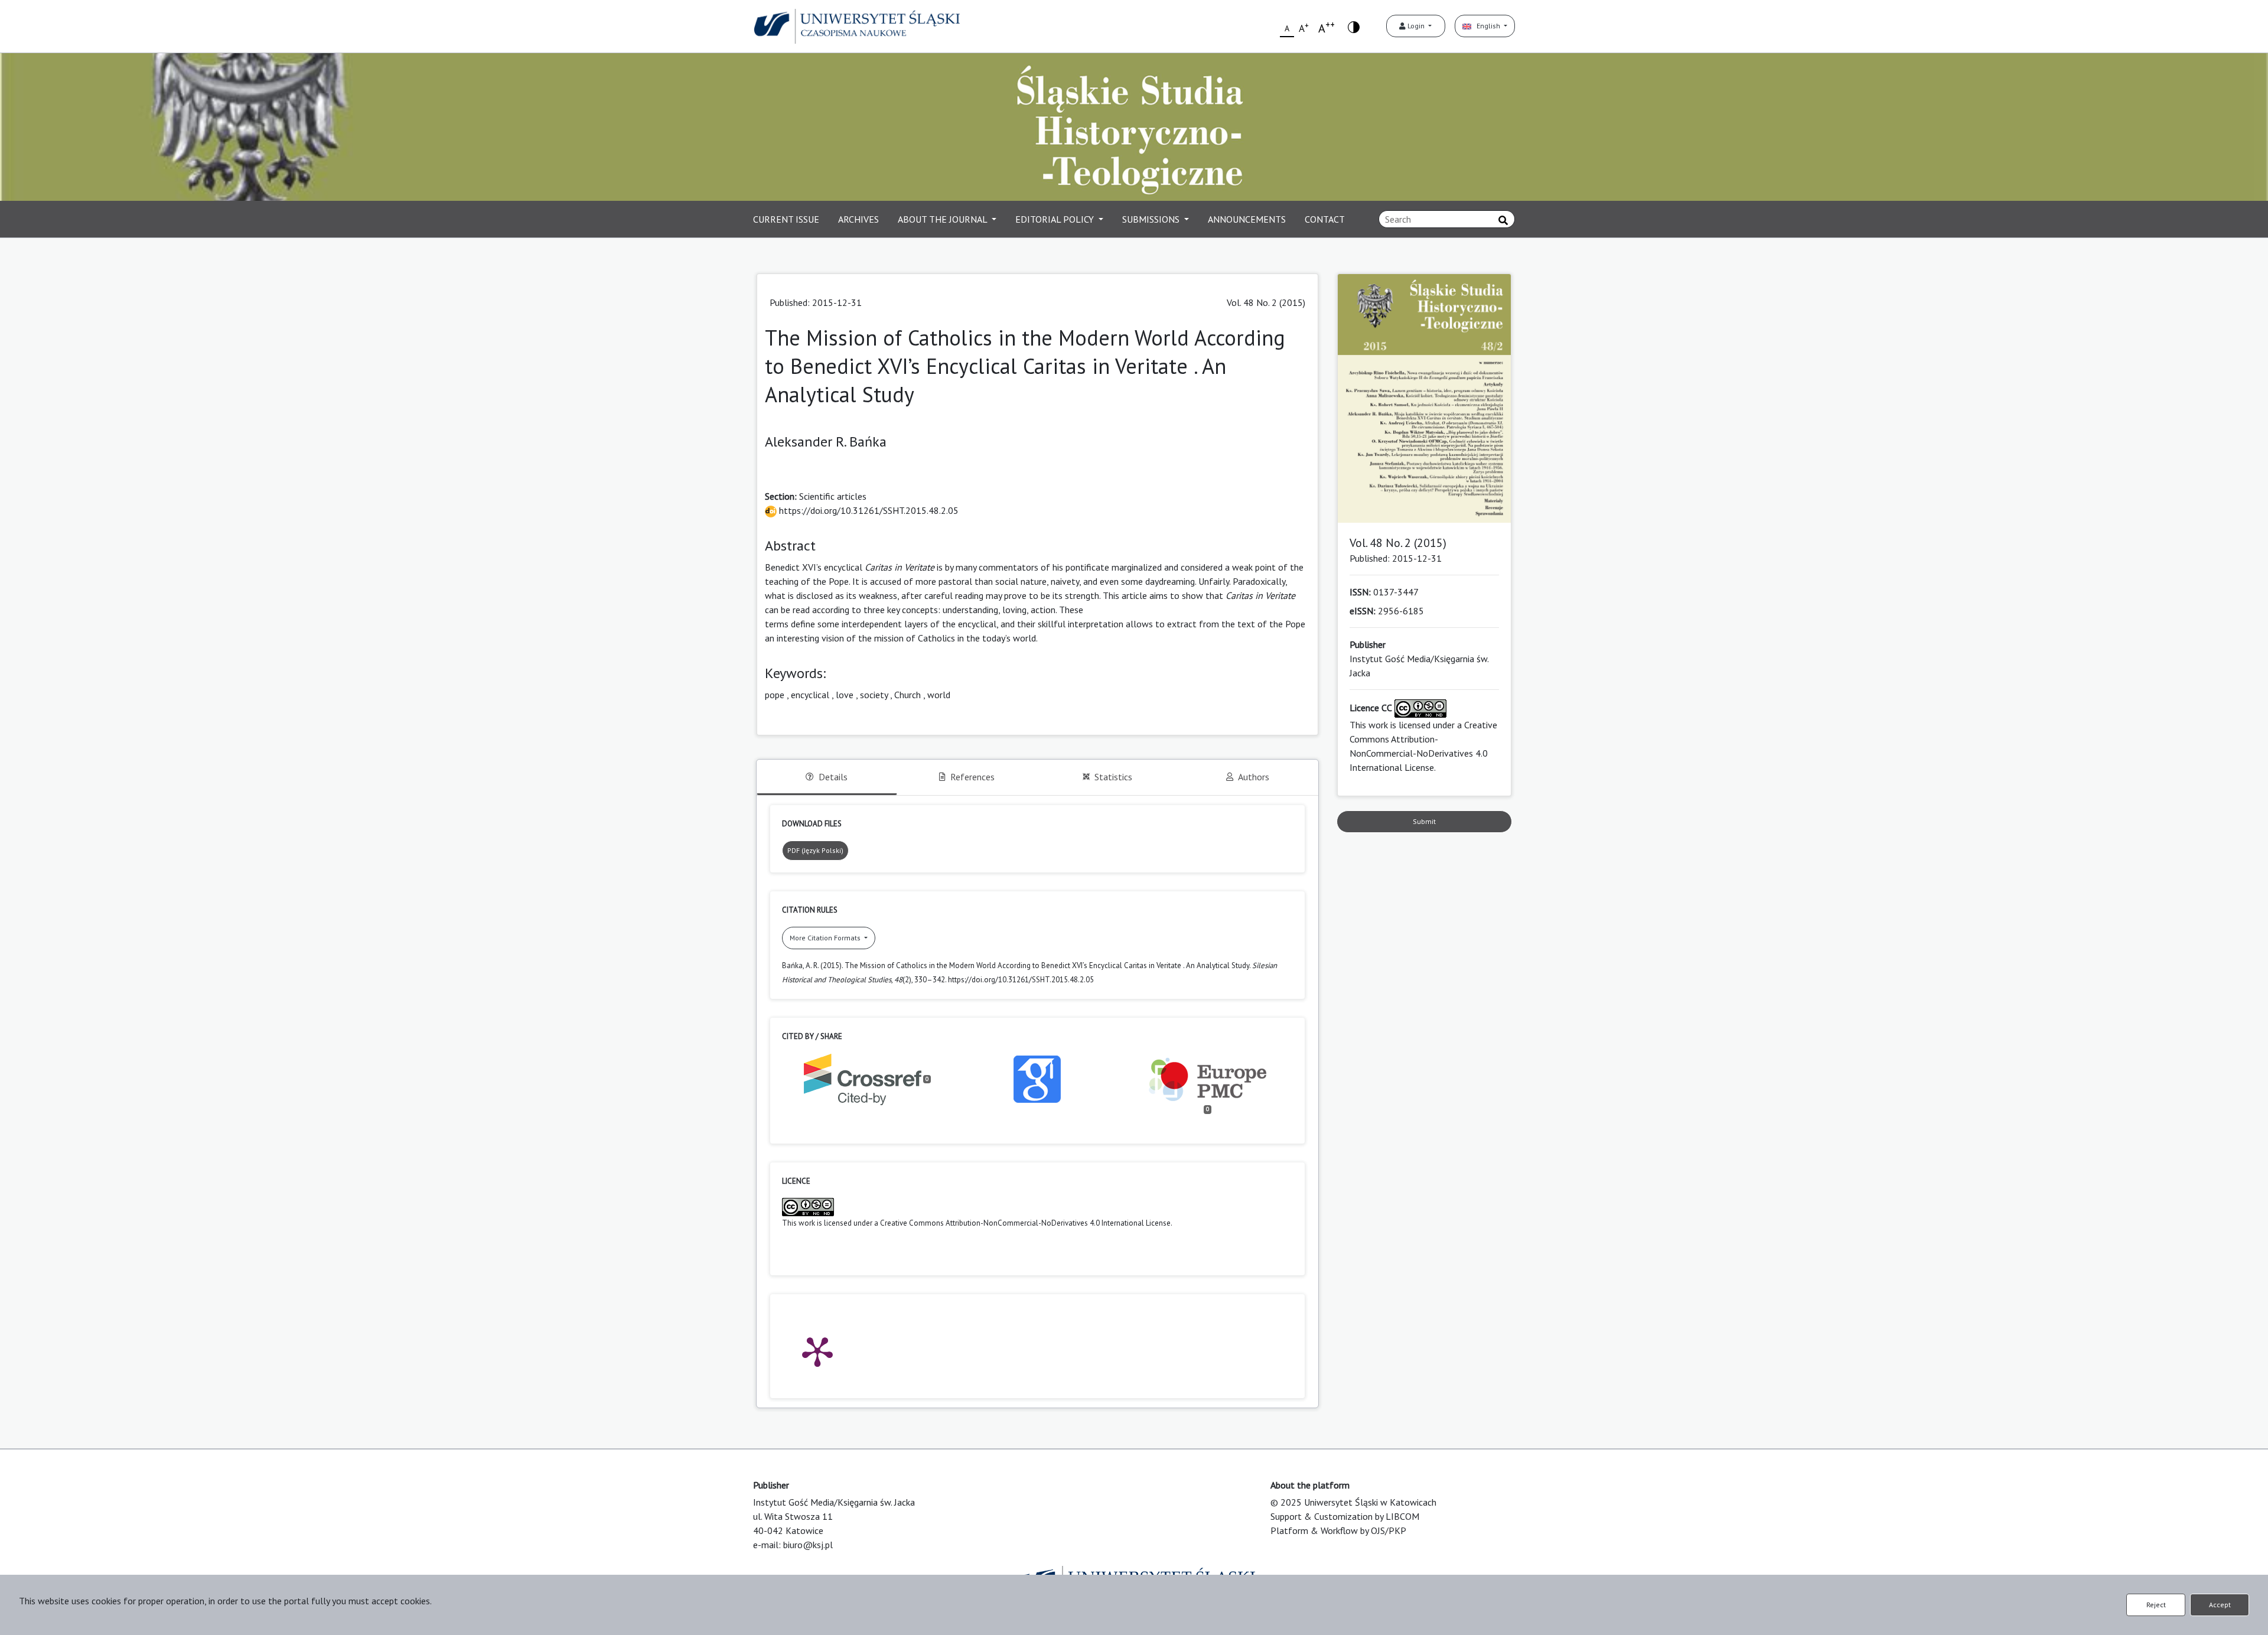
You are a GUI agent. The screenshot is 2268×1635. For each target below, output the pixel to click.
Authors (1254, 777)
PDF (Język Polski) (815, 850)
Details (833, 777)
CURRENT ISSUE (786, 219)
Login (1416, 26)
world (939, 695)
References (972, 777)
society (874, 695)
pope (775, 695)
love (845, 695)
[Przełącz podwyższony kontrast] (1354, 26)
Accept (2220, 1605)
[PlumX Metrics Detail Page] (817, 1351)
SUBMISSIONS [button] (1152, 219)
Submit (1424, 821)
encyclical (810, 695)
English (1487, 26)
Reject (2156, 1605)
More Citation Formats (826, 938)
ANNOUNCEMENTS (1247, 219)
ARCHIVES (858, 219)
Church (907, 695)
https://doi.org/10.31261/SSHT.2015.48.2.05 (868, 510)
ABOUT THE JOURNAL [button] (944, 219)
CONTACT (1325, 219)
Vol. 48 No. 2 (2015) (1266, 302)
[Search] (1503, 220)
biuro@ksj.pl (808, 1545)
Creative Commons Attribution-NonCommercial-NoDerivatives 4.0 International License (1025, 1223)
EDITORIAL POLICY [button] (1056, 219)
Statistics (1113, 777)
